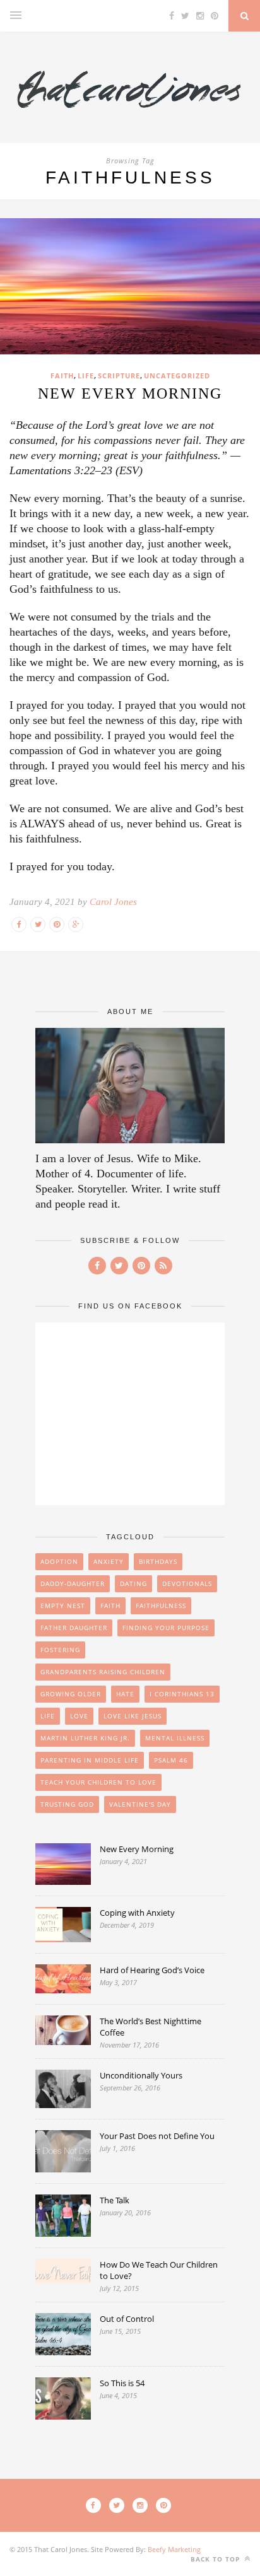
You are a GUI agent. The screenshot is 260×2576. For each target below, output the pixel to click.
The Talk (115, 2200)
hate (125, 1694)
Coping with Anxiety (137, 1913)
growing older (71, 1694)
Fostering (60, 1650)
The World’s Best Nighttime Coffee (151, 2027)
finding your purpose (166, 1628)
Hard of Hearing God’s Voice (152, 1970)
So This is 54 (122, 2383)
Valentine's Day (140, 1804)
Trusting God (67, 1804)
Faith (62, 376)
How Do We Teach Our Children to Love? (159, 2270)
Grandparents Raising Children (103, 1672)
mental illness (175, 1738)
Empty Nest (63, 1606)
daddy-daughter (73, 1583)
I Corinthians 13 (182, 1694)
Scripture (119, 376)
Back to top (216, 2559)
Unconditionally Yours (141, 2075)
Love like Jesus (133, 1716)
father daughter (74, 1628)
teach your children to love (98, 1782)
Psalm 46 (171, 1760)
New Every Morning (130, 393)
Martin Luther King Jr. (85, 1738)
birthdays (158, 1561)
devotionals (187, 1583)
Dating (133, 1583)
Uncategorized (177, 376)
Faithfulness (161, 1606)
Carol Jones (113, 902)
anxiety (109, 1561)
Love (79, 1716)
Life (86, 376)
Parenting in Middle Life (90, 1760)
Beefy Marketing (174, 2549)
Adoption (59, 1561)
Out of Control (127, 2319)
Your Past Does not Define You (157, 2136)
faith (110, 1606)
